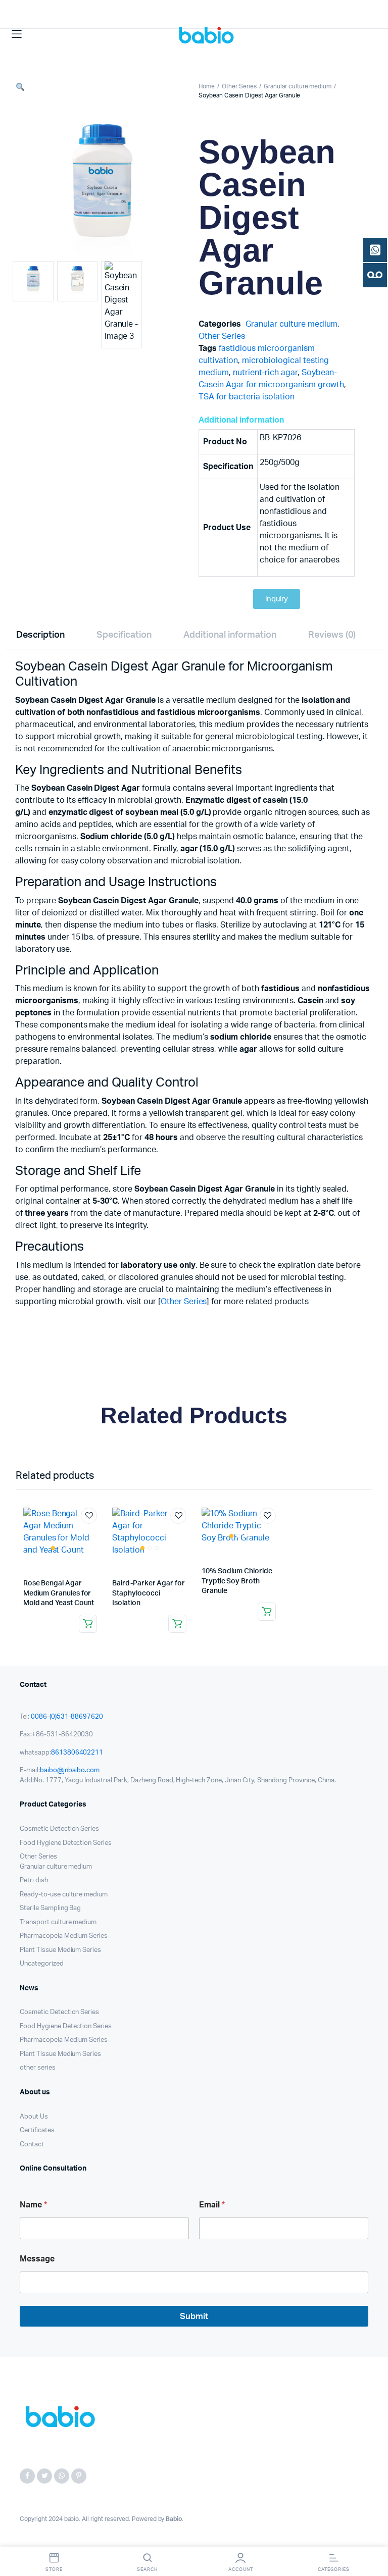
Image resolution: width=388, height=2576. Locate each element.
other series (38, 2068)
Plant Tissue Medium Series (60, 1950)
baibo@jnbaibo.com (70, 1770)
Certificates (37, 2130)
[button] (20, 88)
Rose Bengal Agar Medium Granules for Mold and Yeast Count (59, 1593)
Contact (32, 2145)
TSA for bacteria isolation (246, 397)
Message (37, 2259)
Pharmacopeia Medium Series (64, 1936)
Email (212, 2205)
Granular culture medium (298, 86)
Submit (194, 2316)
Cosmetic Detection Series (59, 1829)
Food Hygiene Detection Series (66, 1843)
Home (207, 86)
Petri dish (34, 1881)
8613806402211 (77, 1753)
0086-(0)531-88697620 (67, 1717)
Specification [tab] (124, 635)
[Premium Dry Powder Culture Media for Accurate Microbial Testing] (208, 34)
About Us (34, 2117)
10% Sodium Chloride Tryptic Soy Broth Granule (237, 1581)
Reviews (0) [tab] (332, 635)
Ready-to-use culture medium (64, 1895)
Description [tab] (41, 635)
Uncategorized (42, 1964)
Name (33, 2205)
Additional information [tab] (230, 635)
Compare (94, 1534)
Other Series (239, 86)
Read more (88, 1624)
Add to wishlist (89, 1516)
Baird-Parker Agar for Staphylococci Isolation (149, 1593)
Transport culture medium (58, 1922)
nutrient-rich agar (265, 373)
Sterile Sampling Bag (50, 1908)
